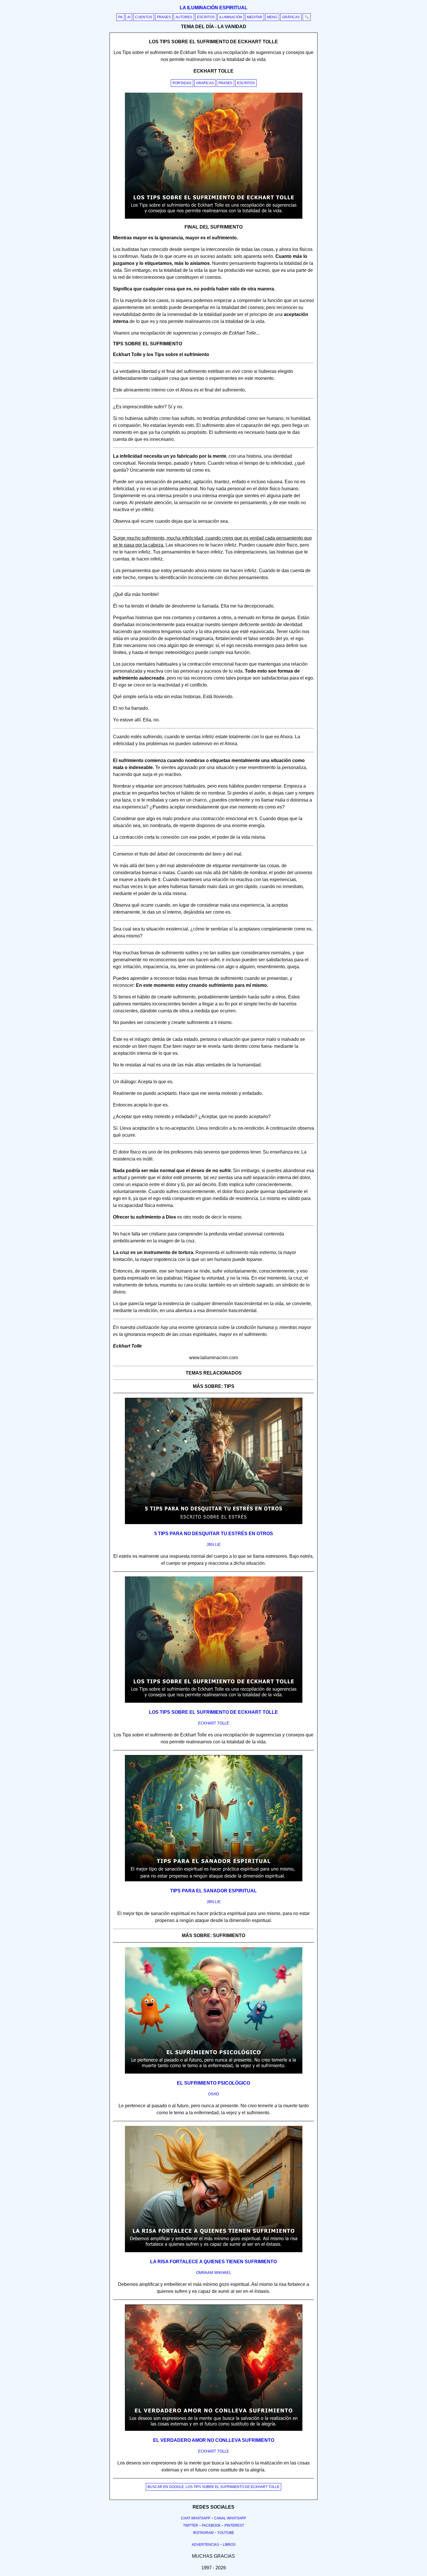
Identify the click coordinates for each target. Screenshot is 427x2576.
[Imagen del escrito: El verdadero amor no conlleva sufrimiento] (214, 2430)
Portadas (182, 83)
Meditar (255, 17)
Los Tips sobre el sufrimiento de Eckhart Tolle (214, 1712)
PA (120, 17)
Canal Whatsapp (230, 2518)
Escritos (206, 17)
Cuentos (144, 17)
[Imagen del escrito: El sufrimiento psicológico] (214, 2072)
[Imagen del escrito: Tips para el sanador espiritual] (214, 1880)
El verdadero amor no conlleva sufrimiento (214, 2440)
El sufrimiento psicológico (214, 2083)
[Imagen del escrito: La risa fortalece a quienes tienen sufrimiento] (214, 2251)
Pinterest (234, 2525)
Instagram (203, 2533)
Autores (184, 17)
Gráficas (291, 17)
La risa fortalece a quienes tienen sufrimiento (214, 2262)
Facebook (211, 2525)
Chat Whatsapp (196, 2518)
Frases (164, 17)
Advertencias (205, 2545)
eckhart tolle (214, 1723)
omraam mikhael (214, 2273)
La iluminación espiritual (214, 8)
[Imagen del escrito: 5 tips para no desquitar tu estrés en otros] (214, 1523)
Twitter (191, 2525)
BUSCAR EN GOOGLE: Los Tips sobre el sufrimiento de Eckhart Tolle (214, 2487)
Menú (272, 17)
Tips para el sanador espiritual (214, 1891)
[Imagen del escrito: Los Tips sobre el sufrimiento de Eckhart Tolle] (214, 1702)
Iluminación (231, 17)
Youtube (226, 2533)
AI (129, 17)
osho (214, 2094)
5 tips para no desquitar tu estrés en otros (214, 1534)
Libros (229, 2545)
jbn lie (214, 1545)
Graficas (205, 83)
